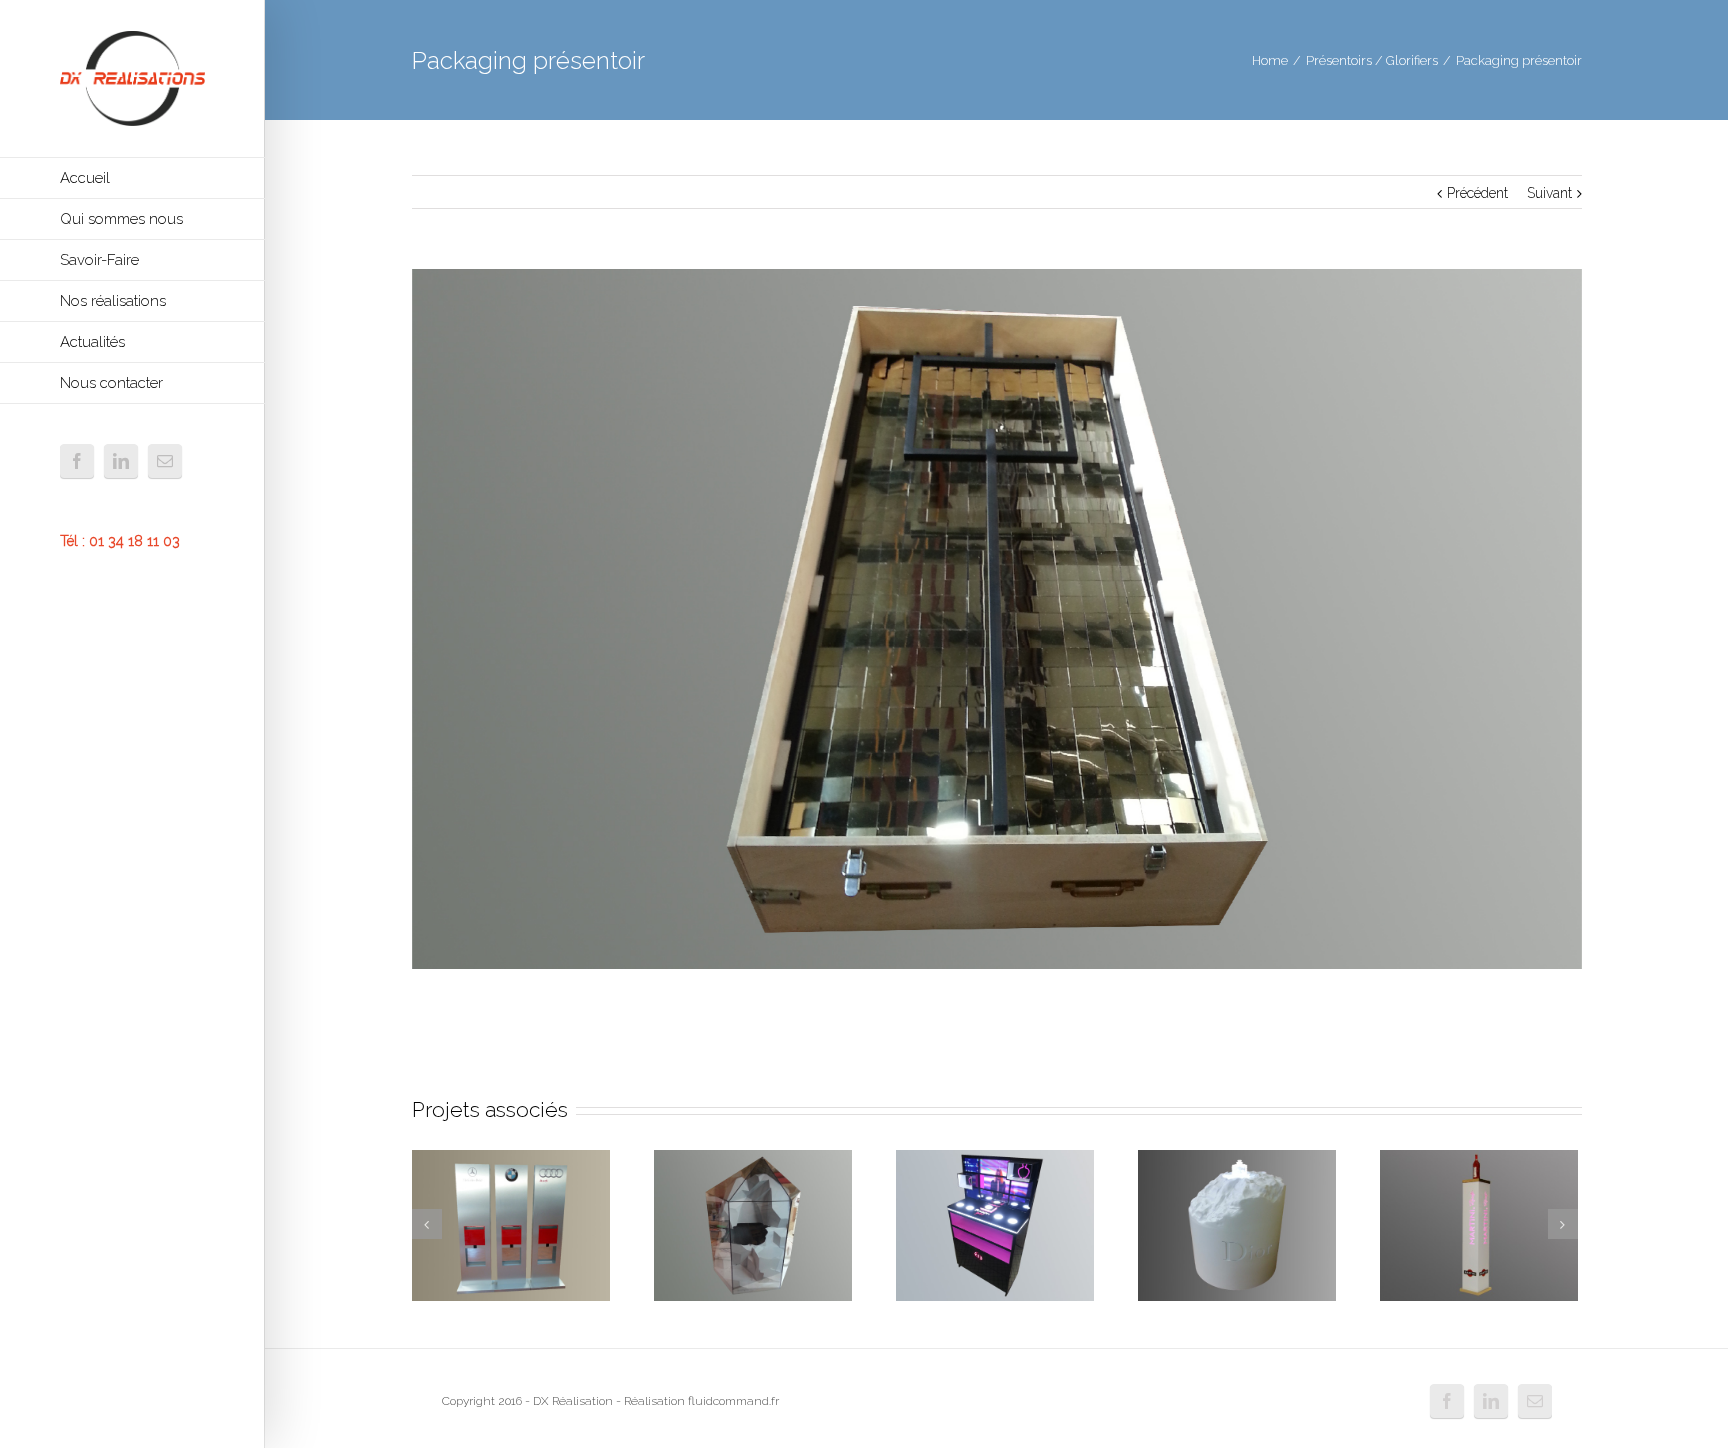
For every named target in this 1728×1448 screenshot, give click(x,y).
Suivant (1549, 193)
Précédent (1477, 193)
